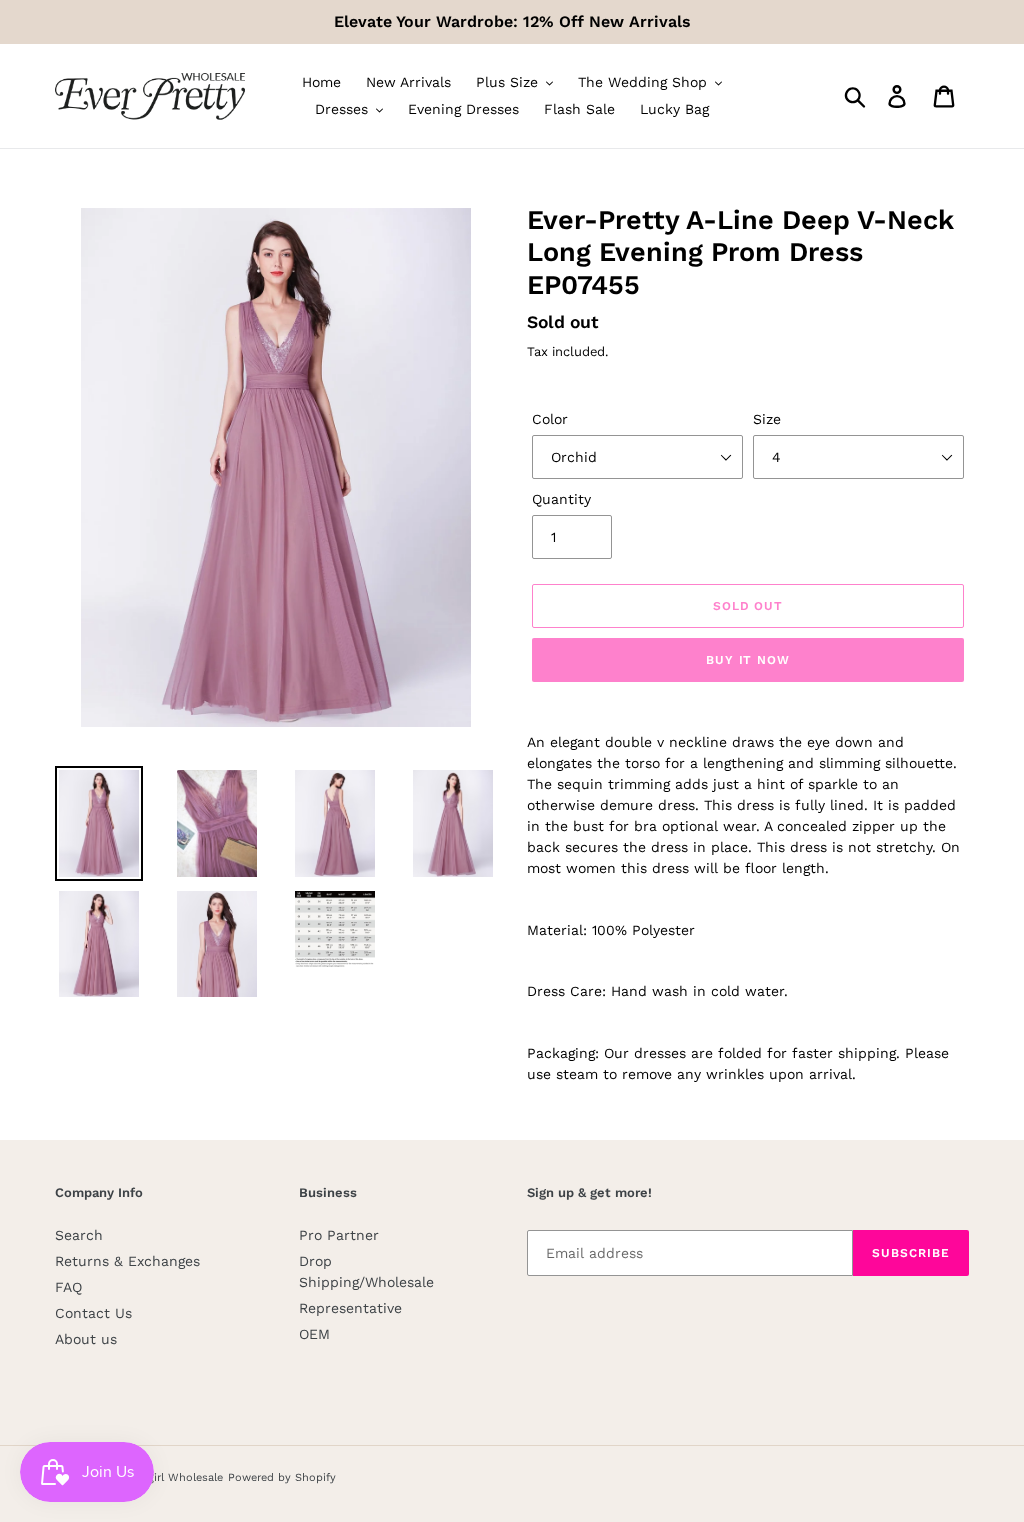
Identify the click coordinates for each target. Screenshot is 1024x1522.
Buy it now (748, 660)
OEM (314, 1334)
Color (550, 419)
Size (767, 419)
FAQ (68, 1287)
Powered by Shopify (282, 1477)
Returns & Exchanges (127, 1261)
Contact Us (93, 1313)
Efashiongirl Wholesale (162, 1477)
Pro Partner (339, 1235)
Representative (350, 1308)
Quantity (561, 499)
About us (86, 1339)
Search (79, 1235)
